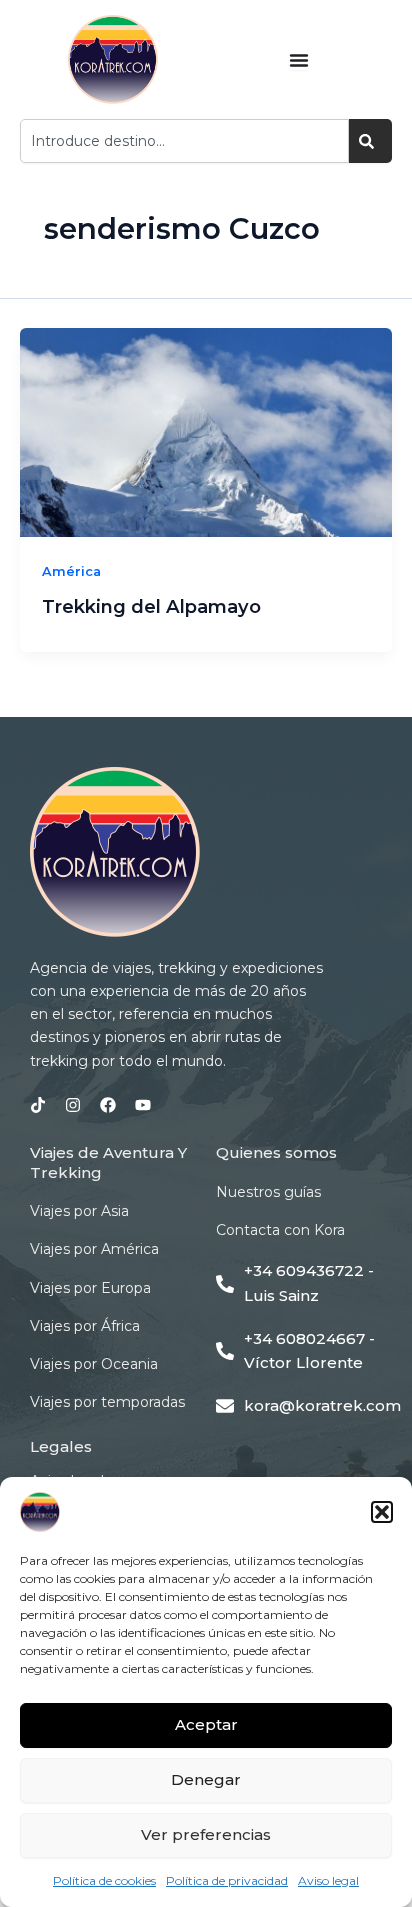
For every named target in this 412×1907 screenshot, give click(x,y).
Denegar (206, 1779)
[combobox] (184, 141)
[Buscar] (370, 141)
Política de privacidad (227, 1880)
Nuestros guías (268, 1192)
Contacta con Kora (280, 1230)
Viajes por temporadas (107, 1402)
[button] (382, 1512)
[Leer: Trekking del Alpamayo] (206, 432)
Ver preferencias (206, 1834)
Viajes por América (94, 1249)
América (71, 571)
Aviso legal (328, 1880)
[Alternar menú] (299, 60)
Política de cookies (104, 1880)
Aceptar (206, 1724)
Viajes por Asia (79, 1211)
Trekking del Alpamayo (151, 606)
